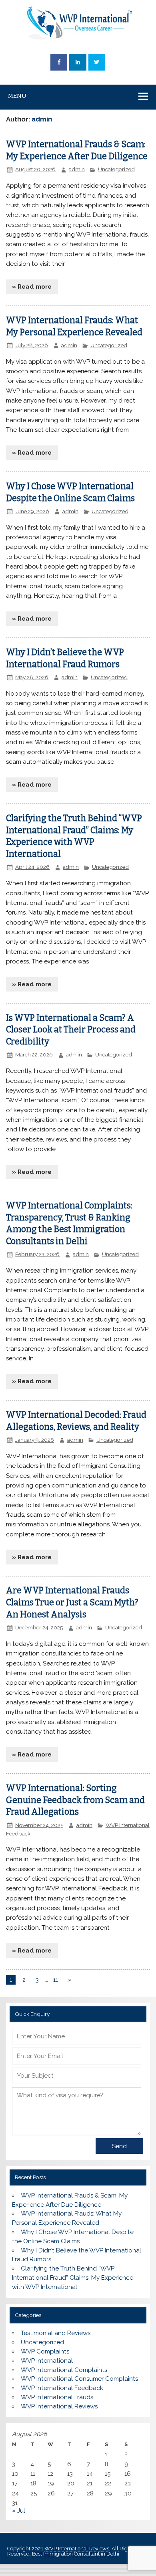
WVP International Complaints (64, 2370)
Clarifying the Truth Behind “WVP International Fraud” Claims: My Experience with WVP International (73, 2278)
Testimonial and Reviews (56, 2333)
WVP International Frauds (57, 2397)
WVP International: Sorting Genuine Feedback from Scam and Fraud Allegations (75, 1800)
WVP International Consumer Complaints (79, 2379)
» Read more (32, 287)
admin (77, 169)
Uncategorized (116, 169)
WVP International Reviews (59, 2406)
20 (71, 2483)
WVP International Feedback (62, 2388)
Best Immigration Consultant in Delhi (76, 2554)
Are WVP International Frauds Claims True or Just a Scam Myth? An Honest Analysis (72, 1603)
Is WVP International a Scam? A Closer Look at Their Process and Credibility (71, 1030)
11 (56, 1980)
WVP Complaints (45, 2351)
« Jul (19, 2511)
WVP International (47, 2361)
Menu (17, 96)
